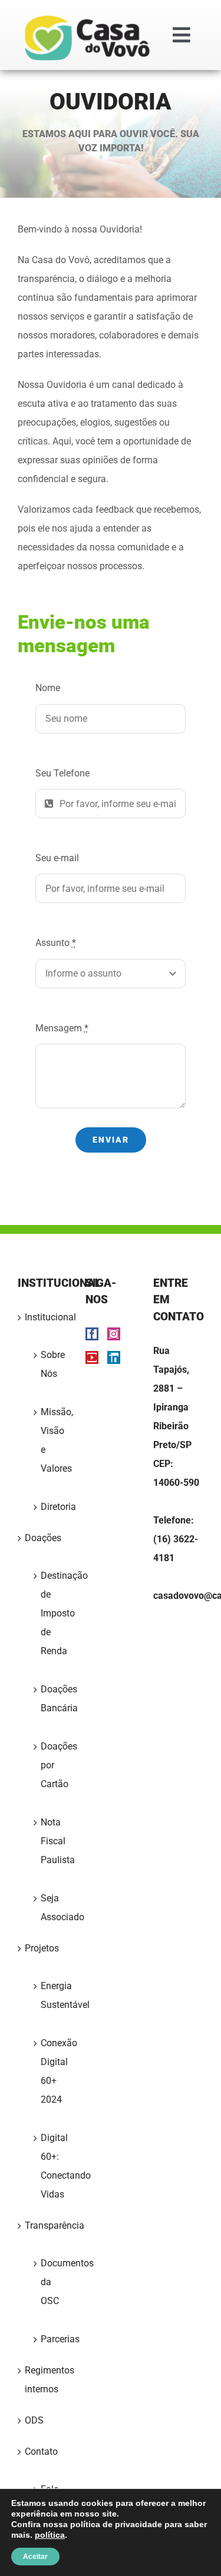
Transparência (43, 2225)
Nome (48, 688)
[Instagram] (114, 1334)
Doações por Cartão (48, 1765)
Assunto (56, 943)
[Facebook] (92, 1334)
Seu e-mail (57, 858)
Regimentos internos (43, 2380)
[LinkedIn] (114, 1357)
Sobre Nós (48, 1364)
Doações (43, 1538)
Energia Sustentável (48, 1995)
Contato (41, 2451)
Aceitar (35, 2557)
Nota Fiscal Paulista (48, 1841)
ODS (34, 2420)
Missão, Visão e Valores (48, 1440)
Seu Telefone (62, 773)
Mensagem (62, 1028)
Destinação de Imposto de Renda (48, 1613)
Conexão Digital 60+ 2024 (48, 2071)
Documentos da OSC (48, 2282)
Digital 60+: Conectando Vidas (48, 2166)
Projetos (42, 1948)
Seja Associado (48, 1908)
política (50, 2535)
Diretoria (48, 1507)
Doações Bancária (48, 1699)
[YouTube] (92, 1357)
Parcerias (48, 2339)
